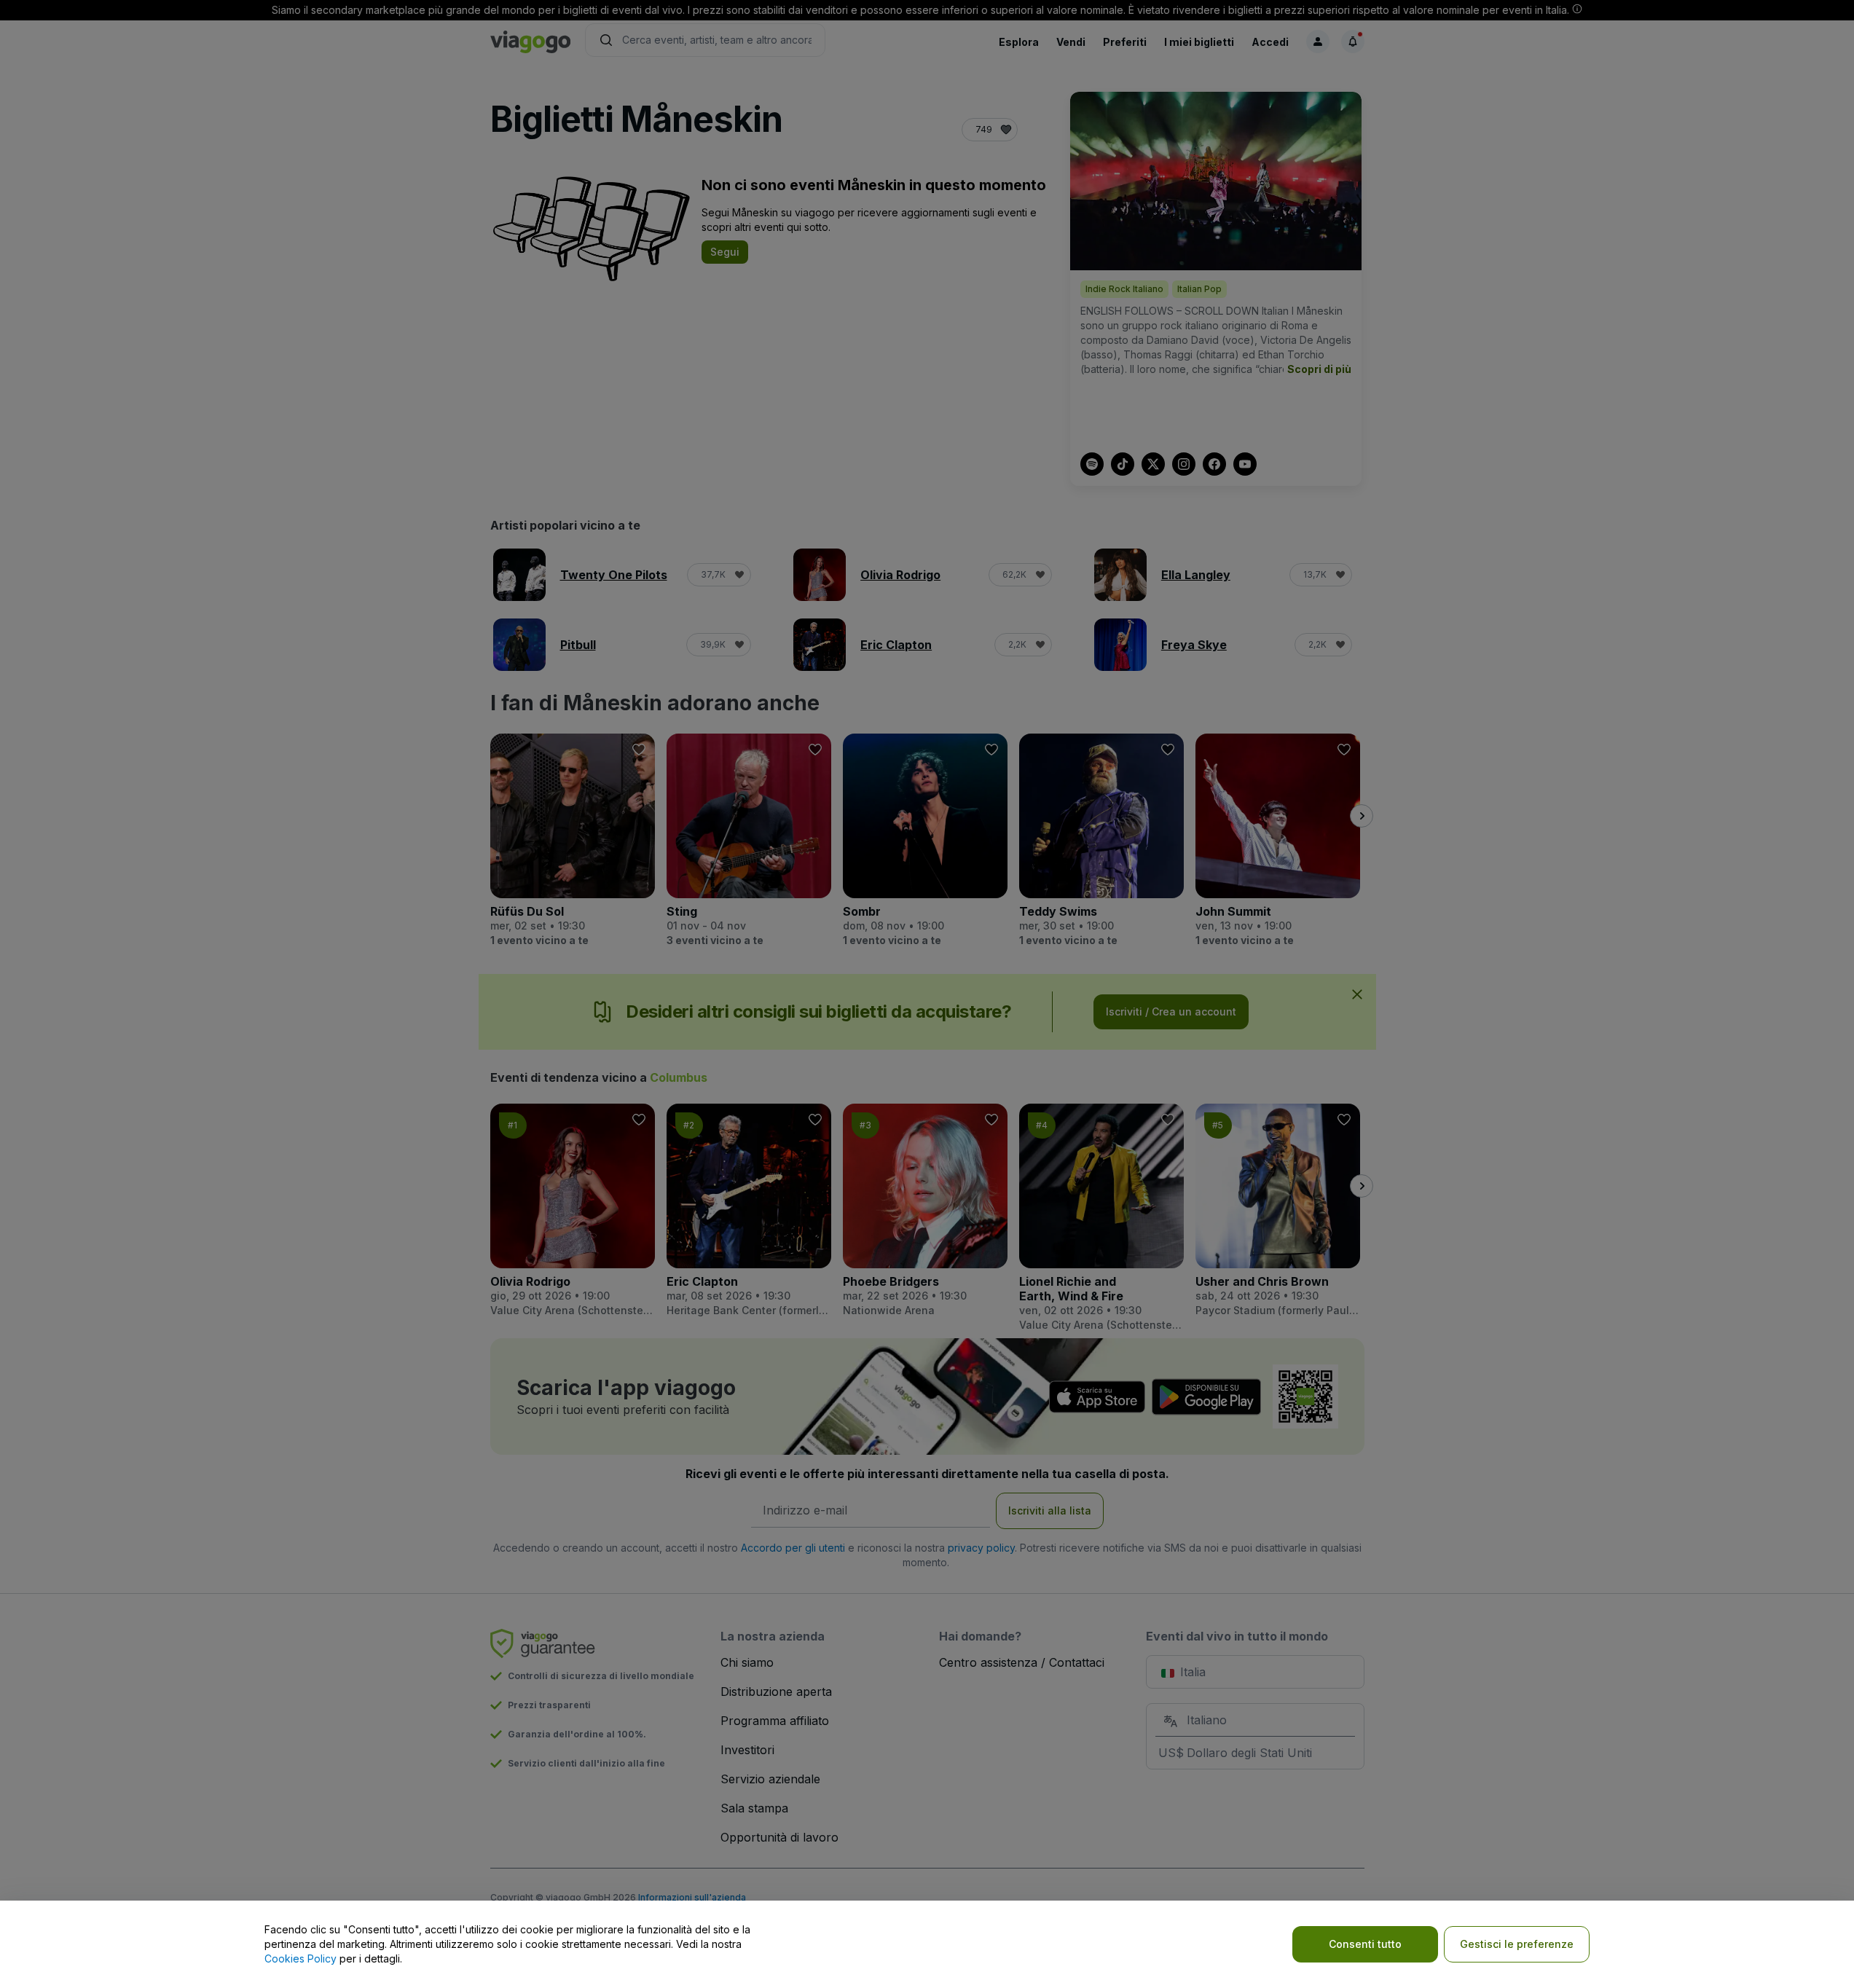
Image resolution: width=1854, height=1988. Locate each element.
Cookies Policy (301, 1958)
